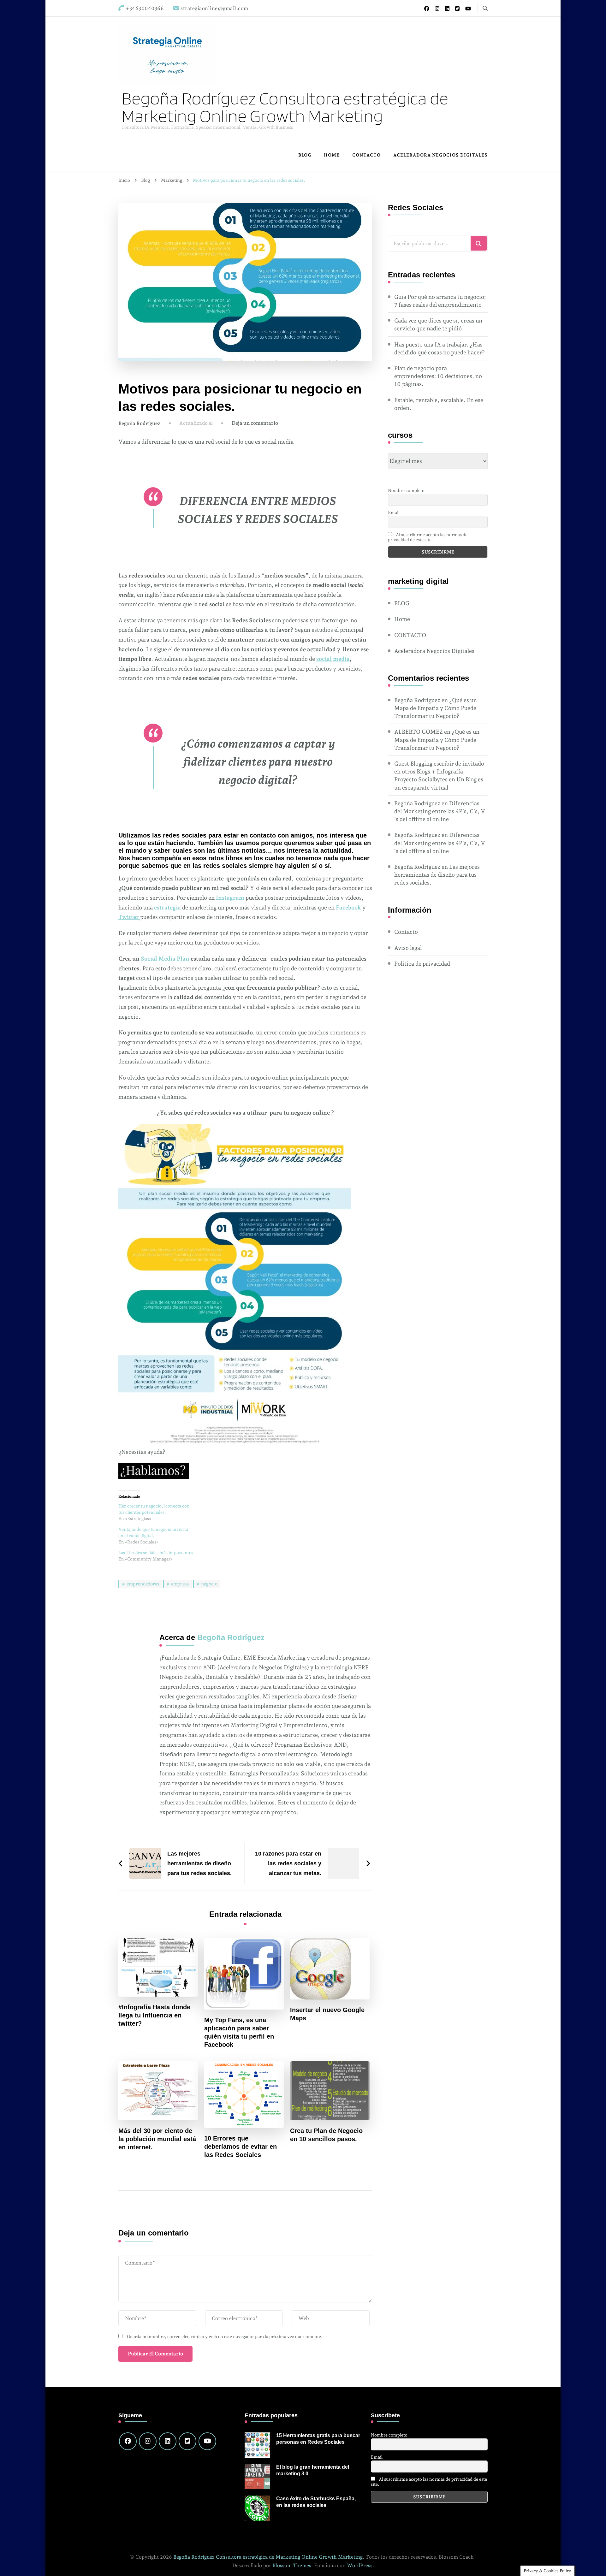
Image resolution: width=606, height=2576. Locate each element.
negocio (209, 1584)
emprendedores (143, 1584)
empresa (180, 1584)
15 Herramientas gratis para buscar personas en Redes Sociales (318, 2439)
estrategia (167, 907)
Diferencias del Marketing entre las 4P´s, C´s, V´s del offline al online (440, 811)
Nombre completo (406, 490)
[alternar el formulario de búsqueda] (485, 8)
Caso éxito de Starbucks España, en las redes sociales (316, 2502)
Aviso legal (408, 948)
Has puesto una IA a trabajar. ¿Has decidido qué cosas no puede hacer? (440, 348)
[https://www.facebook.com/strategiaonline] (128, 2441)
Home (332, 155)
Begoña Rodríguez (139, 423)
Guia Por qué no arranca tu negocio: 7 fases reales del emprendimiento (440, 301)
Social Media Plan (165, 959)
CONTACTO (366, 155)
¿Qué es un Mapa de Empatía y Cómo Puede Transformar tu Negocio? (436, 708)
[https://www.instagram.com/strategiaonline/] (148, 2441)
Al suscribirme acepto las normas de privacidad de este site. (428, 537)
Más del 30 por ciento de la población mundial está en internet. (157, 2139)
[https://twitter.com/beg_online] (187, 2441)
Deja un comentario (255, 423)
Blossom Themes (292, 2565)
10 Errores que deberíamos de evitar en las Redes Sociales (241, 2147)
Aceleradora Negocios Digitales (440, 155)
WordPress (360, 2565)
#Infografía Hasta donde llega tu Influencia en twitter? (154, 2015)
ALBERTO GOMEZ (419, 732)
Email (394, 512)
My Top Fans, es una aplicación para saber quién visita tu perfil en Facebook (239, 2032)
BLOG (305, 155)
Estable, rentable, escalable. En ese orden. (439, 404)
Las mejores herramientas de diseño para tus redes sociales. (437, 875)
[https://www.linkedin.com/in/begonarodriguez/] (168, 2441)
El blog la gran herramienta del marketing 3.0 (313, 2470)
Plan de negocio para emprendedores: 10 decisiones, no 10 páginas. (438, 376)
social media (333, 659)
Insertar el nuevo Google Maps (327, 2014)
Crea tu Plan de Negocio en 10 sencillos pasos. (326, 2135)
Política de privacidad (422, 964)
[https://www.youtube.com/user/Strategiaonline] (207, 2441)
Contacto (406, 932)
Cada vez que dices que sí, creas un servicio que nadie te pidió (438, 324)
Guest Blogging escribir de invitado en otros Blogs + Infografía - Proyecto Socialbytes (439, 771)
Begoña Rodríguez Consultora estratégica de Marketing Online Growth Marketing (285, 107)
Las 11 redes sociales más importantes (156, 1553)
